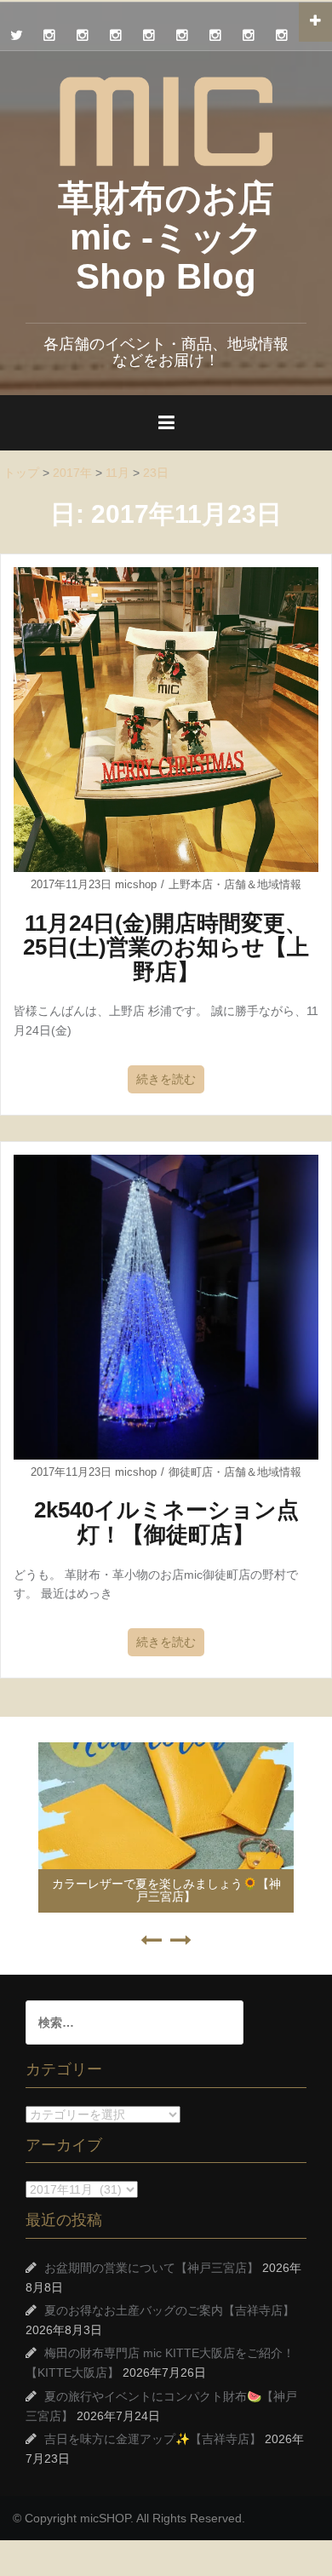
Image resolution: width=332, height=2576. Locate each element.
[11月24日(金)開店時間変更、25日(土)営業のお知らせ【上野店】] (166, 719)
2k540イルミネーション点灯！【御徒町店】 (166, 1522)
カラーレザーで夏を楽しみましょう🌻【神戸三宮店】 (166, 1890)
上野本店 (191, 884)
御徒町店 (191, 1472)
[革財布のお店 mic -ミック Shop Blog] (166, 120)
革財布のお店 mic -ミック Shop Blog (166, 237)
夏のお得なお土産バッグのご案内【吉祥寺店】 (169, 2310)
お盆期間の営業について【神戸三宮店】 (152, 2268)
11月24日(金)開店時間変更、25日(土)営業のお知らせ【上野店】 (166, 947)
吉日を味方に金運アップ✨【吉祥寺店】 (153, 2439)
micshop (136, 884)
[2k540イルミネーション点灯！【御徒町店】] (166, 1305)
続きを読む (166, 1079)
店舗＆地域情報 (263, 884)
